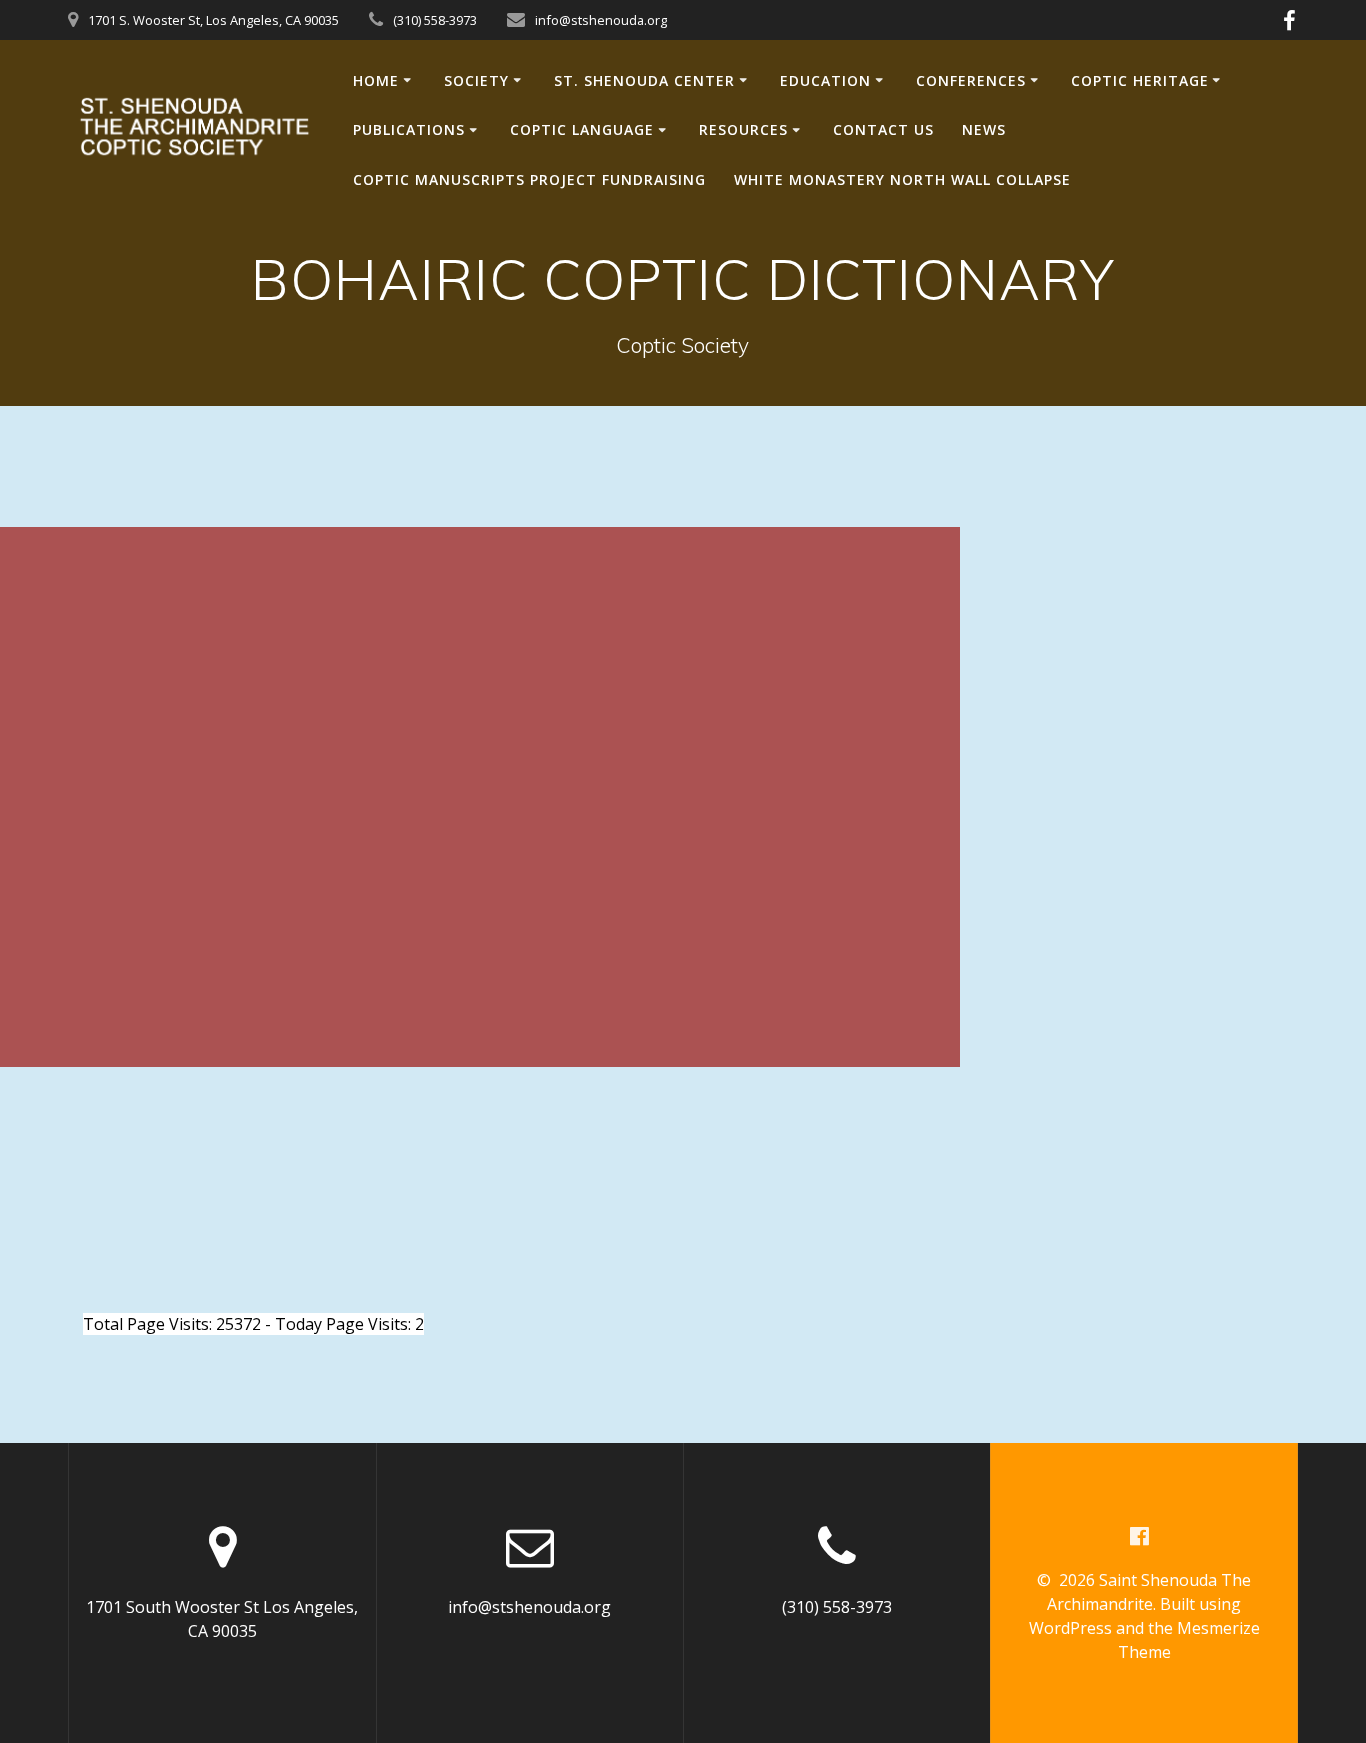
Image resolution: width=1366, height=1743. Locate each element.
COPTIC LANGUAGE (582, 129)
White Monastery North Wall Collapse (902, 179)
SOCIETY (476, 80)
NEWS (984, 129)
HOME (376, 80)
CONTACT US (883, 129)
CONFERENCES (971, 80)
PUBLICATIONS (409, 129)
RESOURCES (743, 129)
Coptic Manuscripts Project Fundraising (529, 179)
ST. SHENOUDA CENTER (644, 80)
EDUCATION (825, 80)
